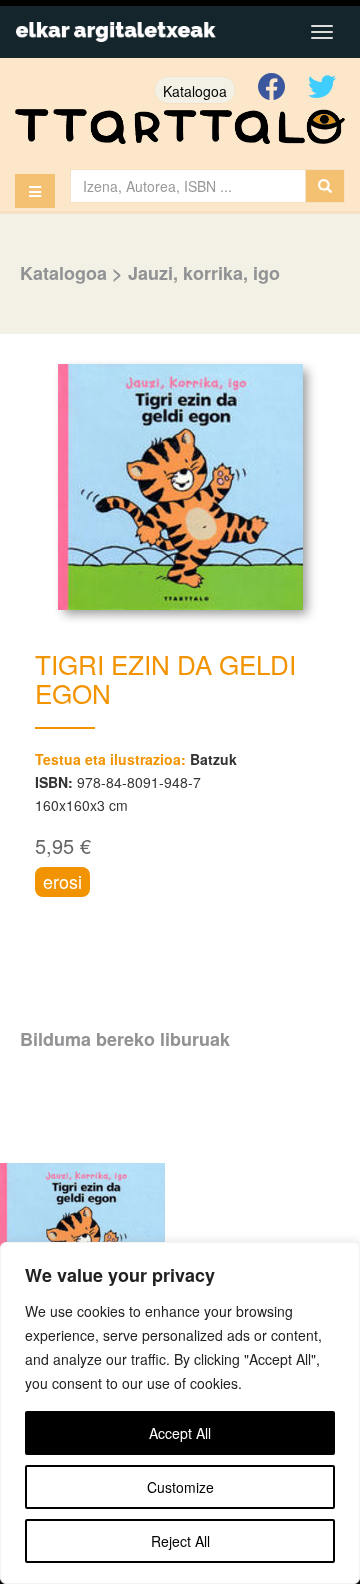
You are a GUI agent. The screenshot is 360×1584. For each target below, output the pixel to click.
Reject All (180, 1541)
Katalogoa (195, 91)
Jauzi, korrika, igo (204, 273)
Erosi (62, 881)
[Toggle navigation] (322, 32)
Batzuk (213, 759)
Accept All (180, 1433)
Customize (180, 1487)
